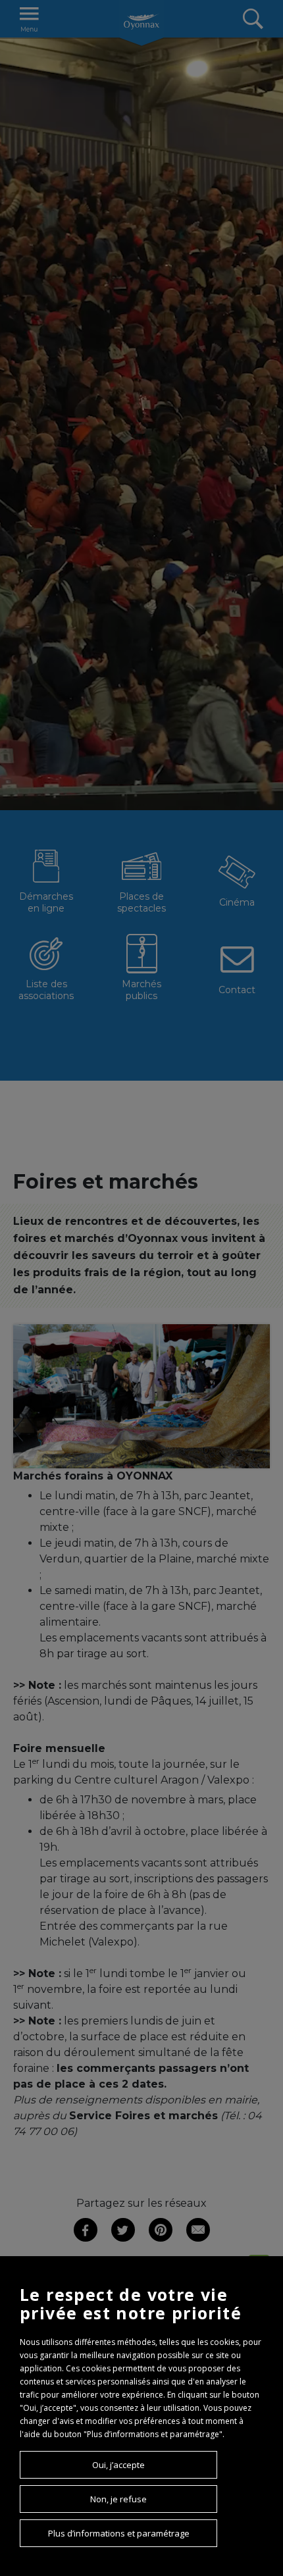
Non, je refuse (118, 2499)
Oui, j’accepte (118, 2465)
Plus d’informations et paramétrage (119, 2533)
